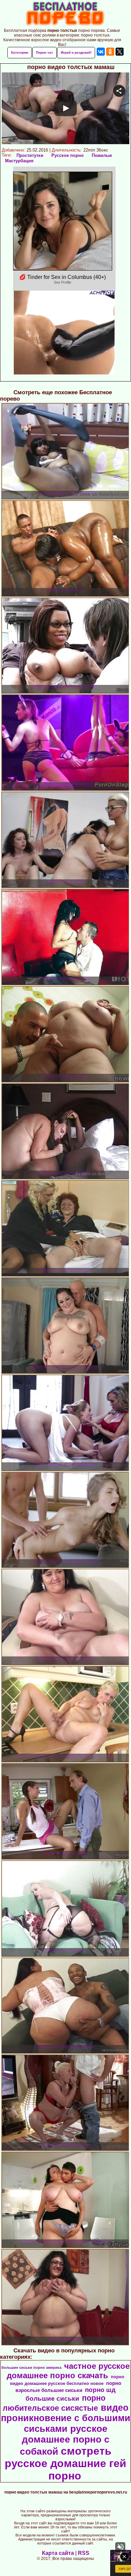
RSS (84, 2553)
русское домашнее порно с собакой (65, 2440)
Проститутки (30, 155)
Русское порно (68, 155)
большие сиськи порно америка (31, 2367)
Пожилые (102, 155)
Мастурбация (19, 161)
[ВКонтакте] (101, 52)
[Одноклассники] (110, 52)
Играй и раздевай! (76, 52)
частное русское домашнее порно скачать (68, 2371)
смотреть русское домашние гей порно (65, 2463)
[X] (120, 52)
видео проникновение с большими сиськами (66, 2418)
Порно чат (45, 52)
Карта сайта (58, 2553)
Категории (20, 52)
